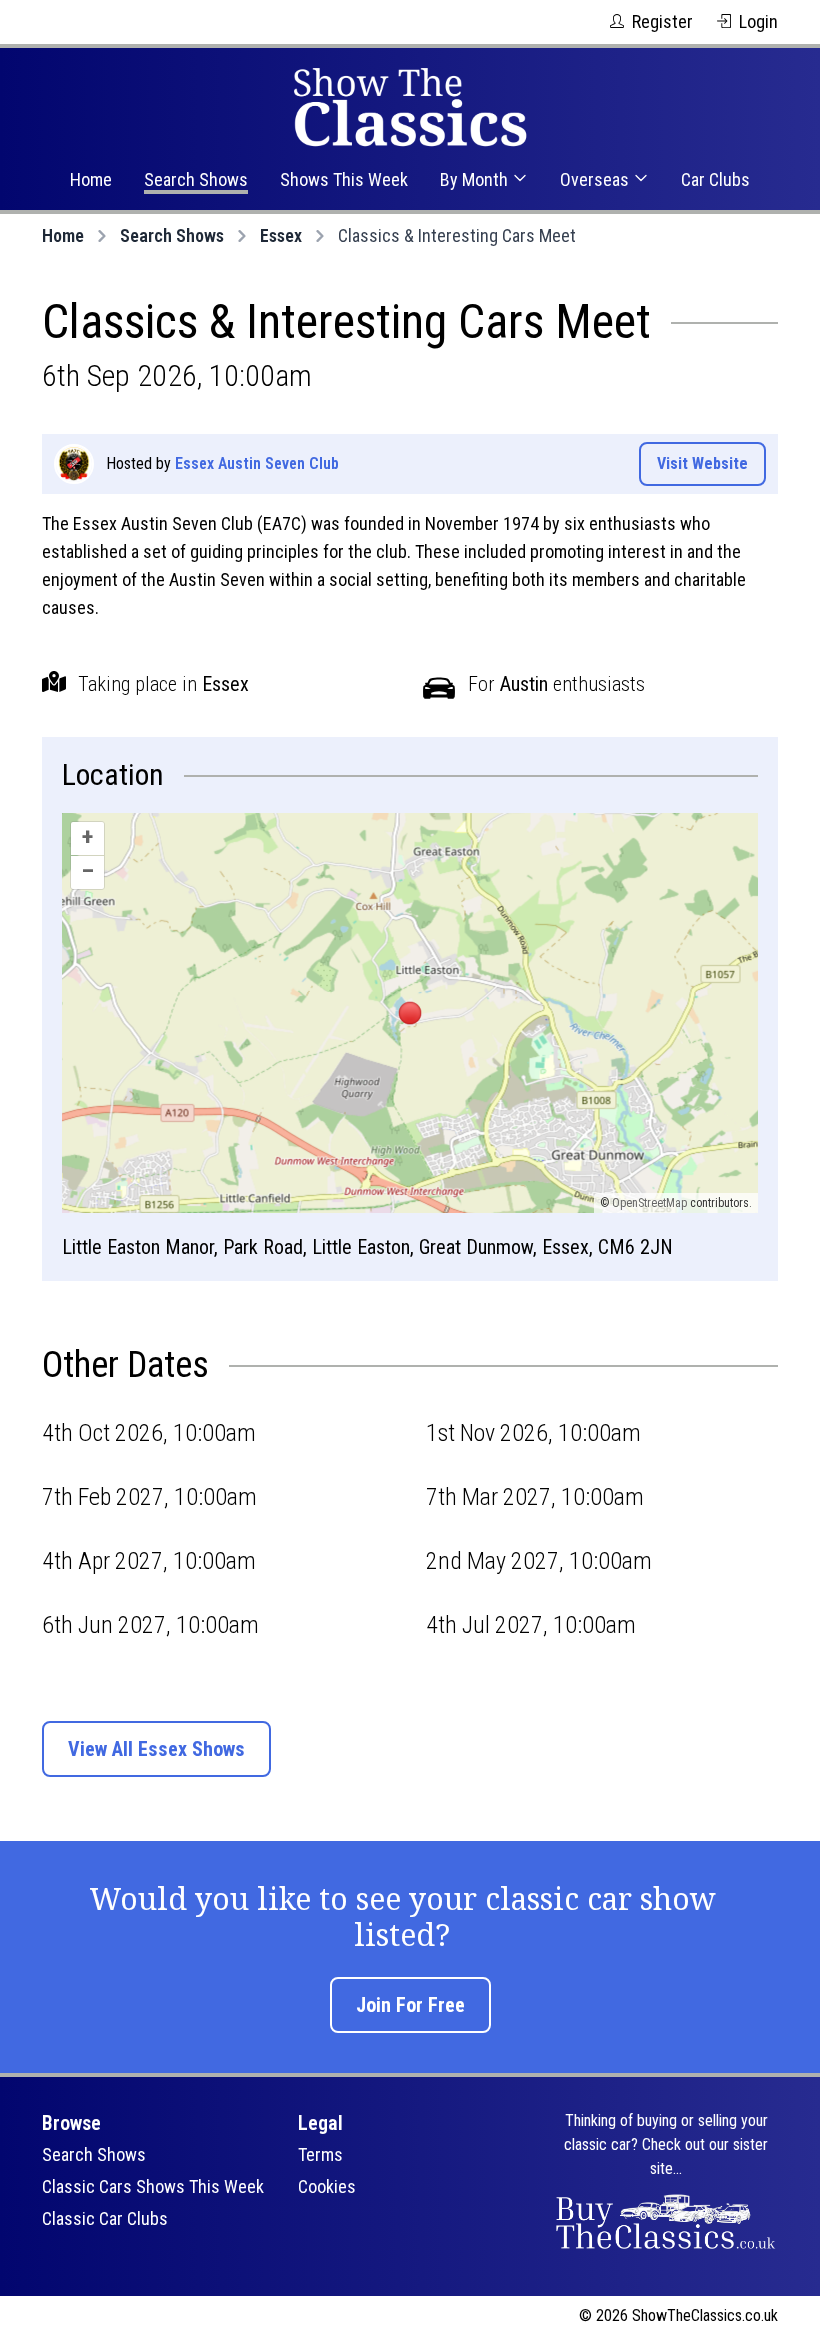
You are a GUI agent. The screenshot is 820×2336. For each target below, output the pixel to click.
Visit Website (702, 463)
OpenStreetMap (649, 1203)
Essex (281, 235)
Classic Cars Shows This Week (153, 2186)
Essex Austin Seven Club (257, 463)
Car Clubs (715, 179)
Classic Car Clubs (105, 2218)
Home (91, 179)
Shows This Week (344, 179)
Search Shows (196, 179)
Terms (320, 2154)
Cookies (327, 2186)
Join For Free (410, 2005)
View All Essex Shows (156, 1749)
